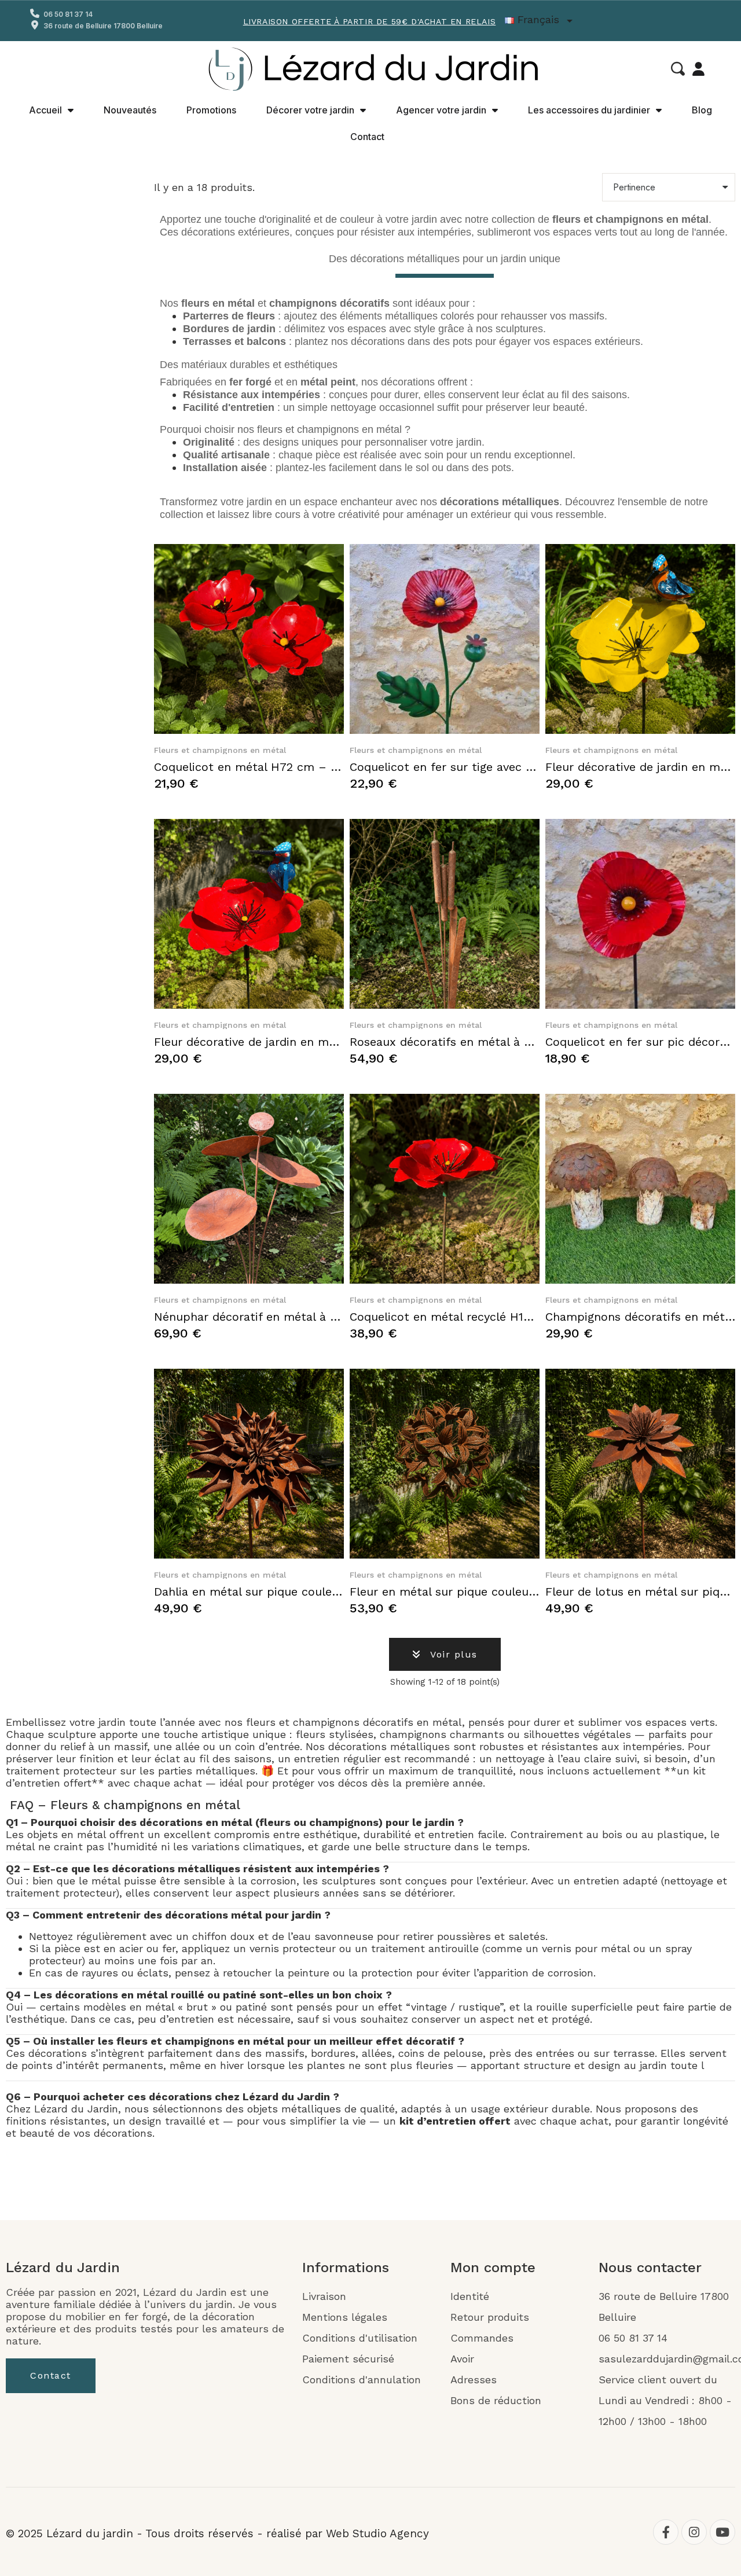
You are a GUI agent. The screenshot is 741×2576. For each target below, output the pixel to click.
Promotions (211, 110)
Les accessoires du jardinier (589, 110)
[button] (678, 69)
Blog (702, 110)
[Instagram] (694, 2532)
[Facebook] (666, 2532)
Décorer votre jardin (310, 110)
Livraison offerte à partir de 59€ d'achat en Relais (370, 21)
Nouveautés (130, 110)
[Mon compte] (698, 69)
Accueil (45, 110)
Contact (367, 137)
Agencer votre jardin (441, 110)
